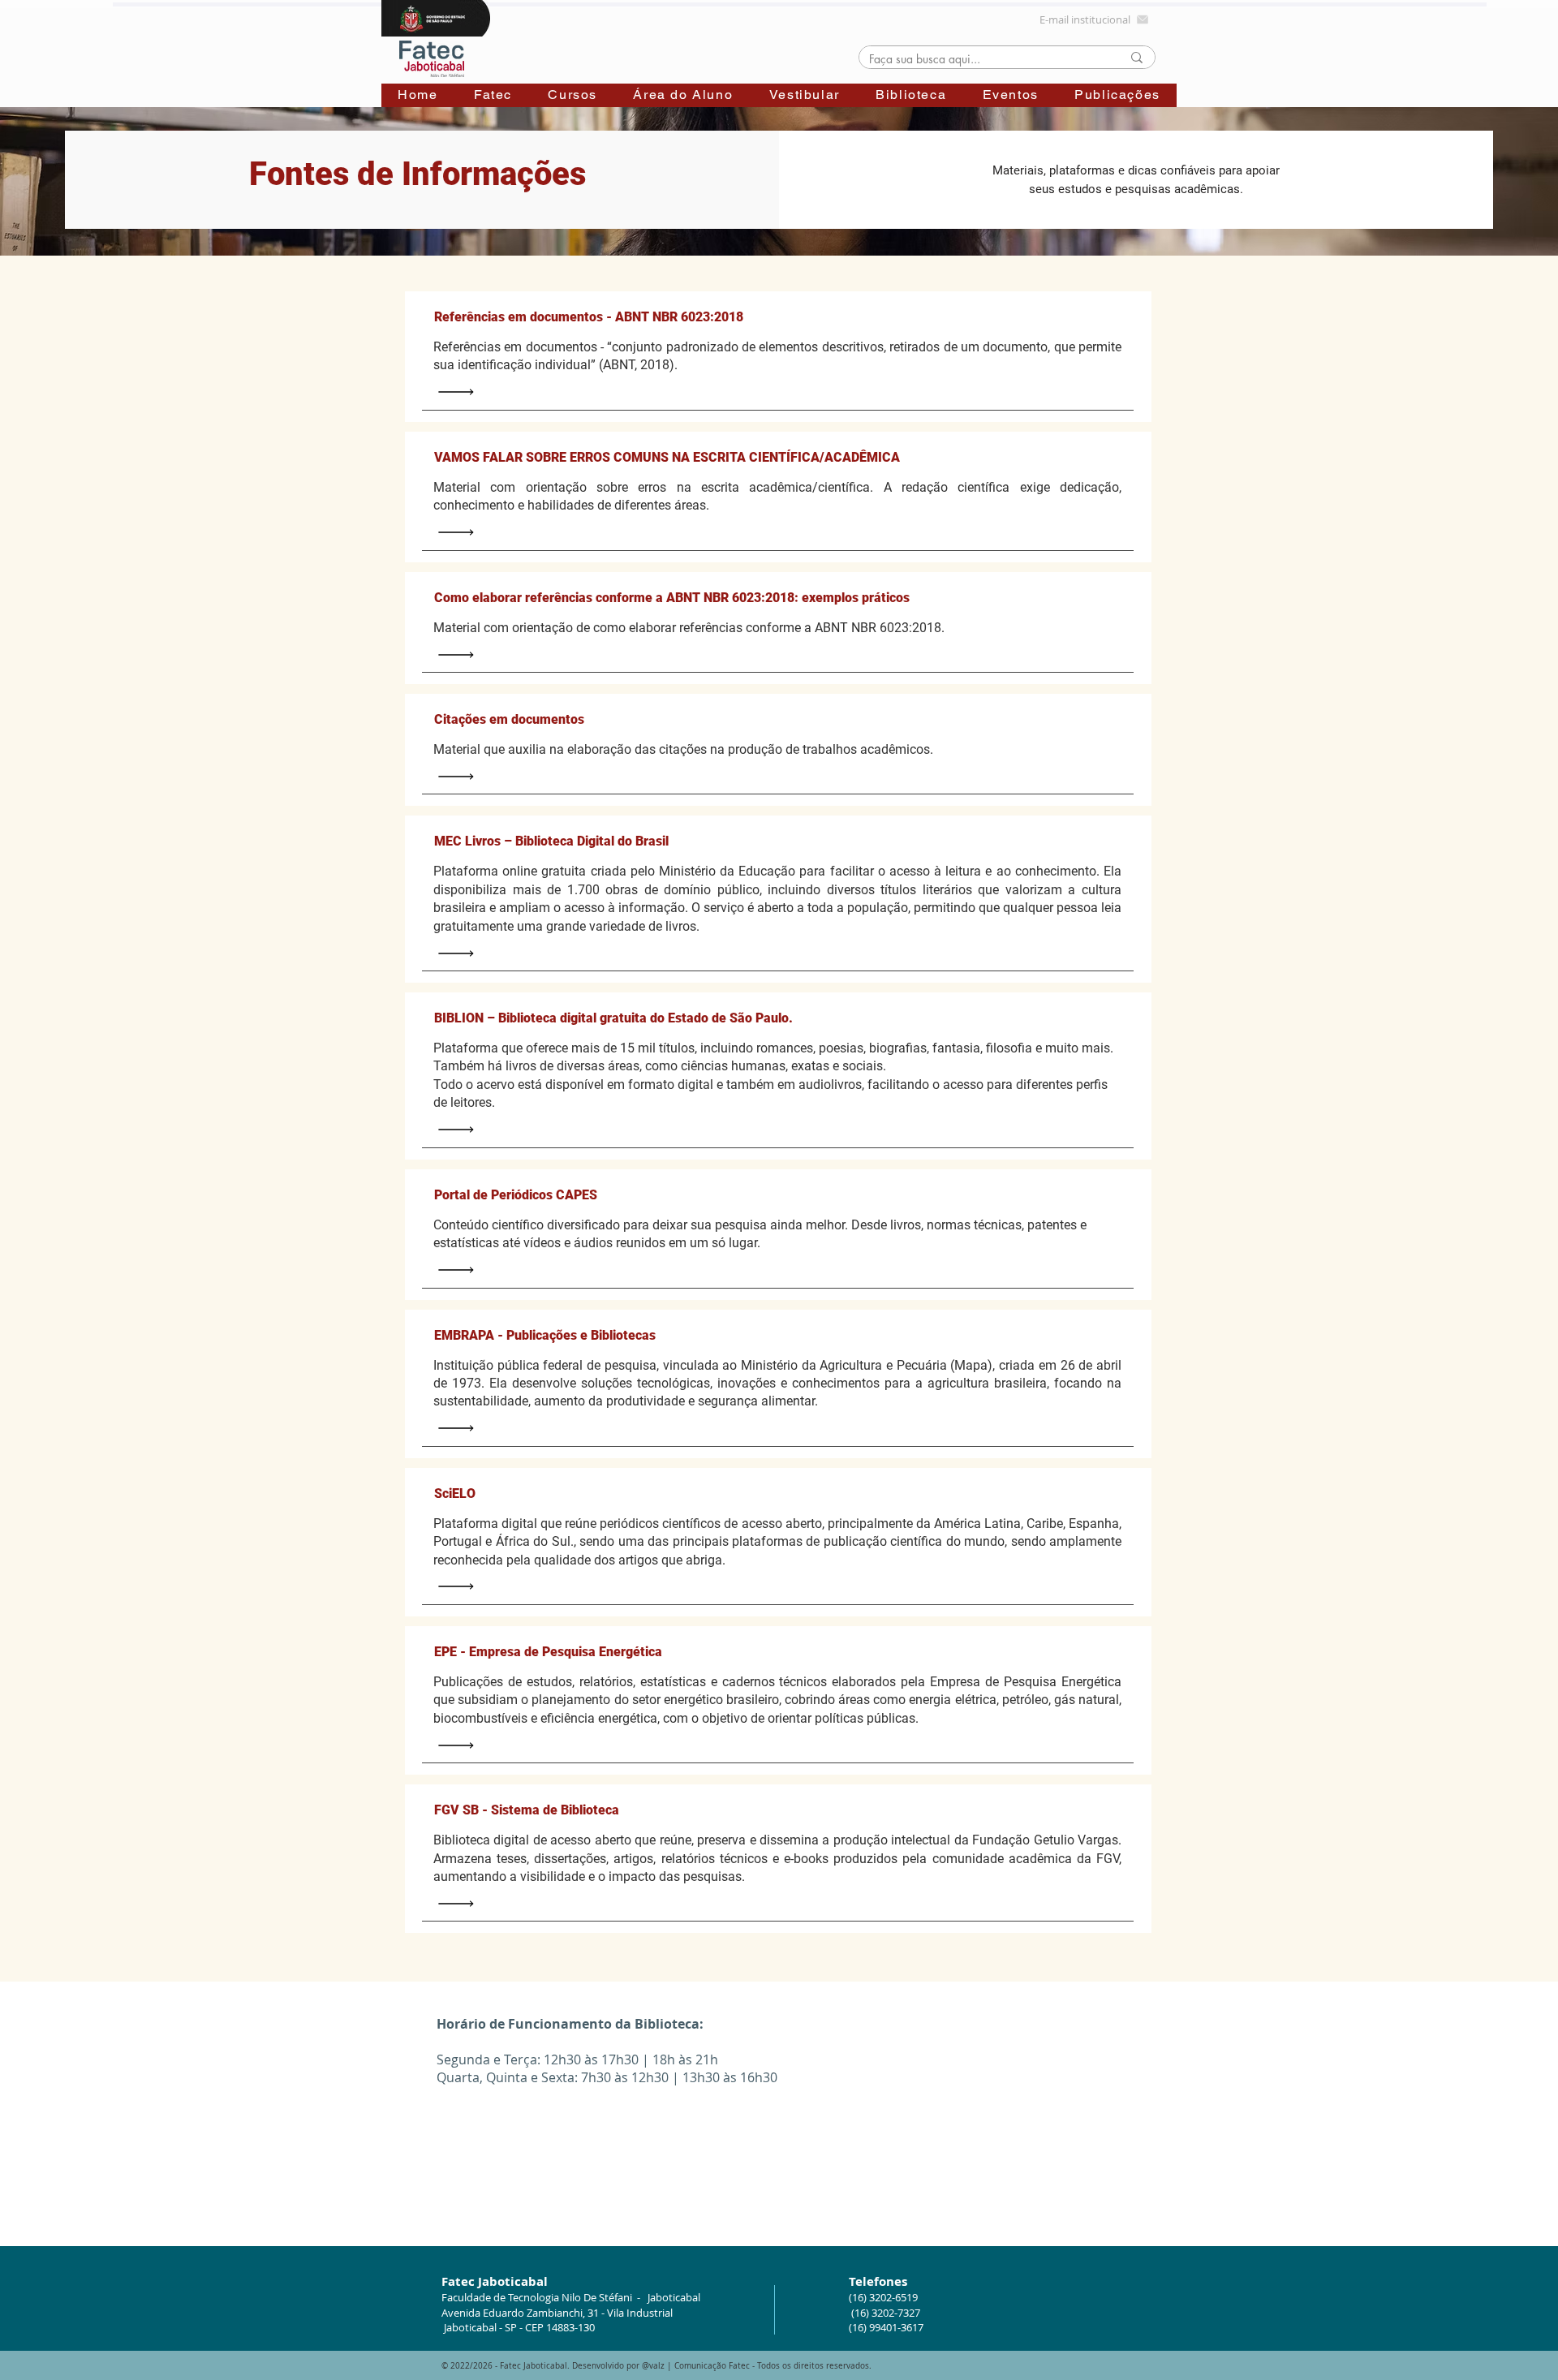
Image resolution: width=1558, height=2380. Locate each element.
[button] (493, 95)
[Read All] (460, 392)
